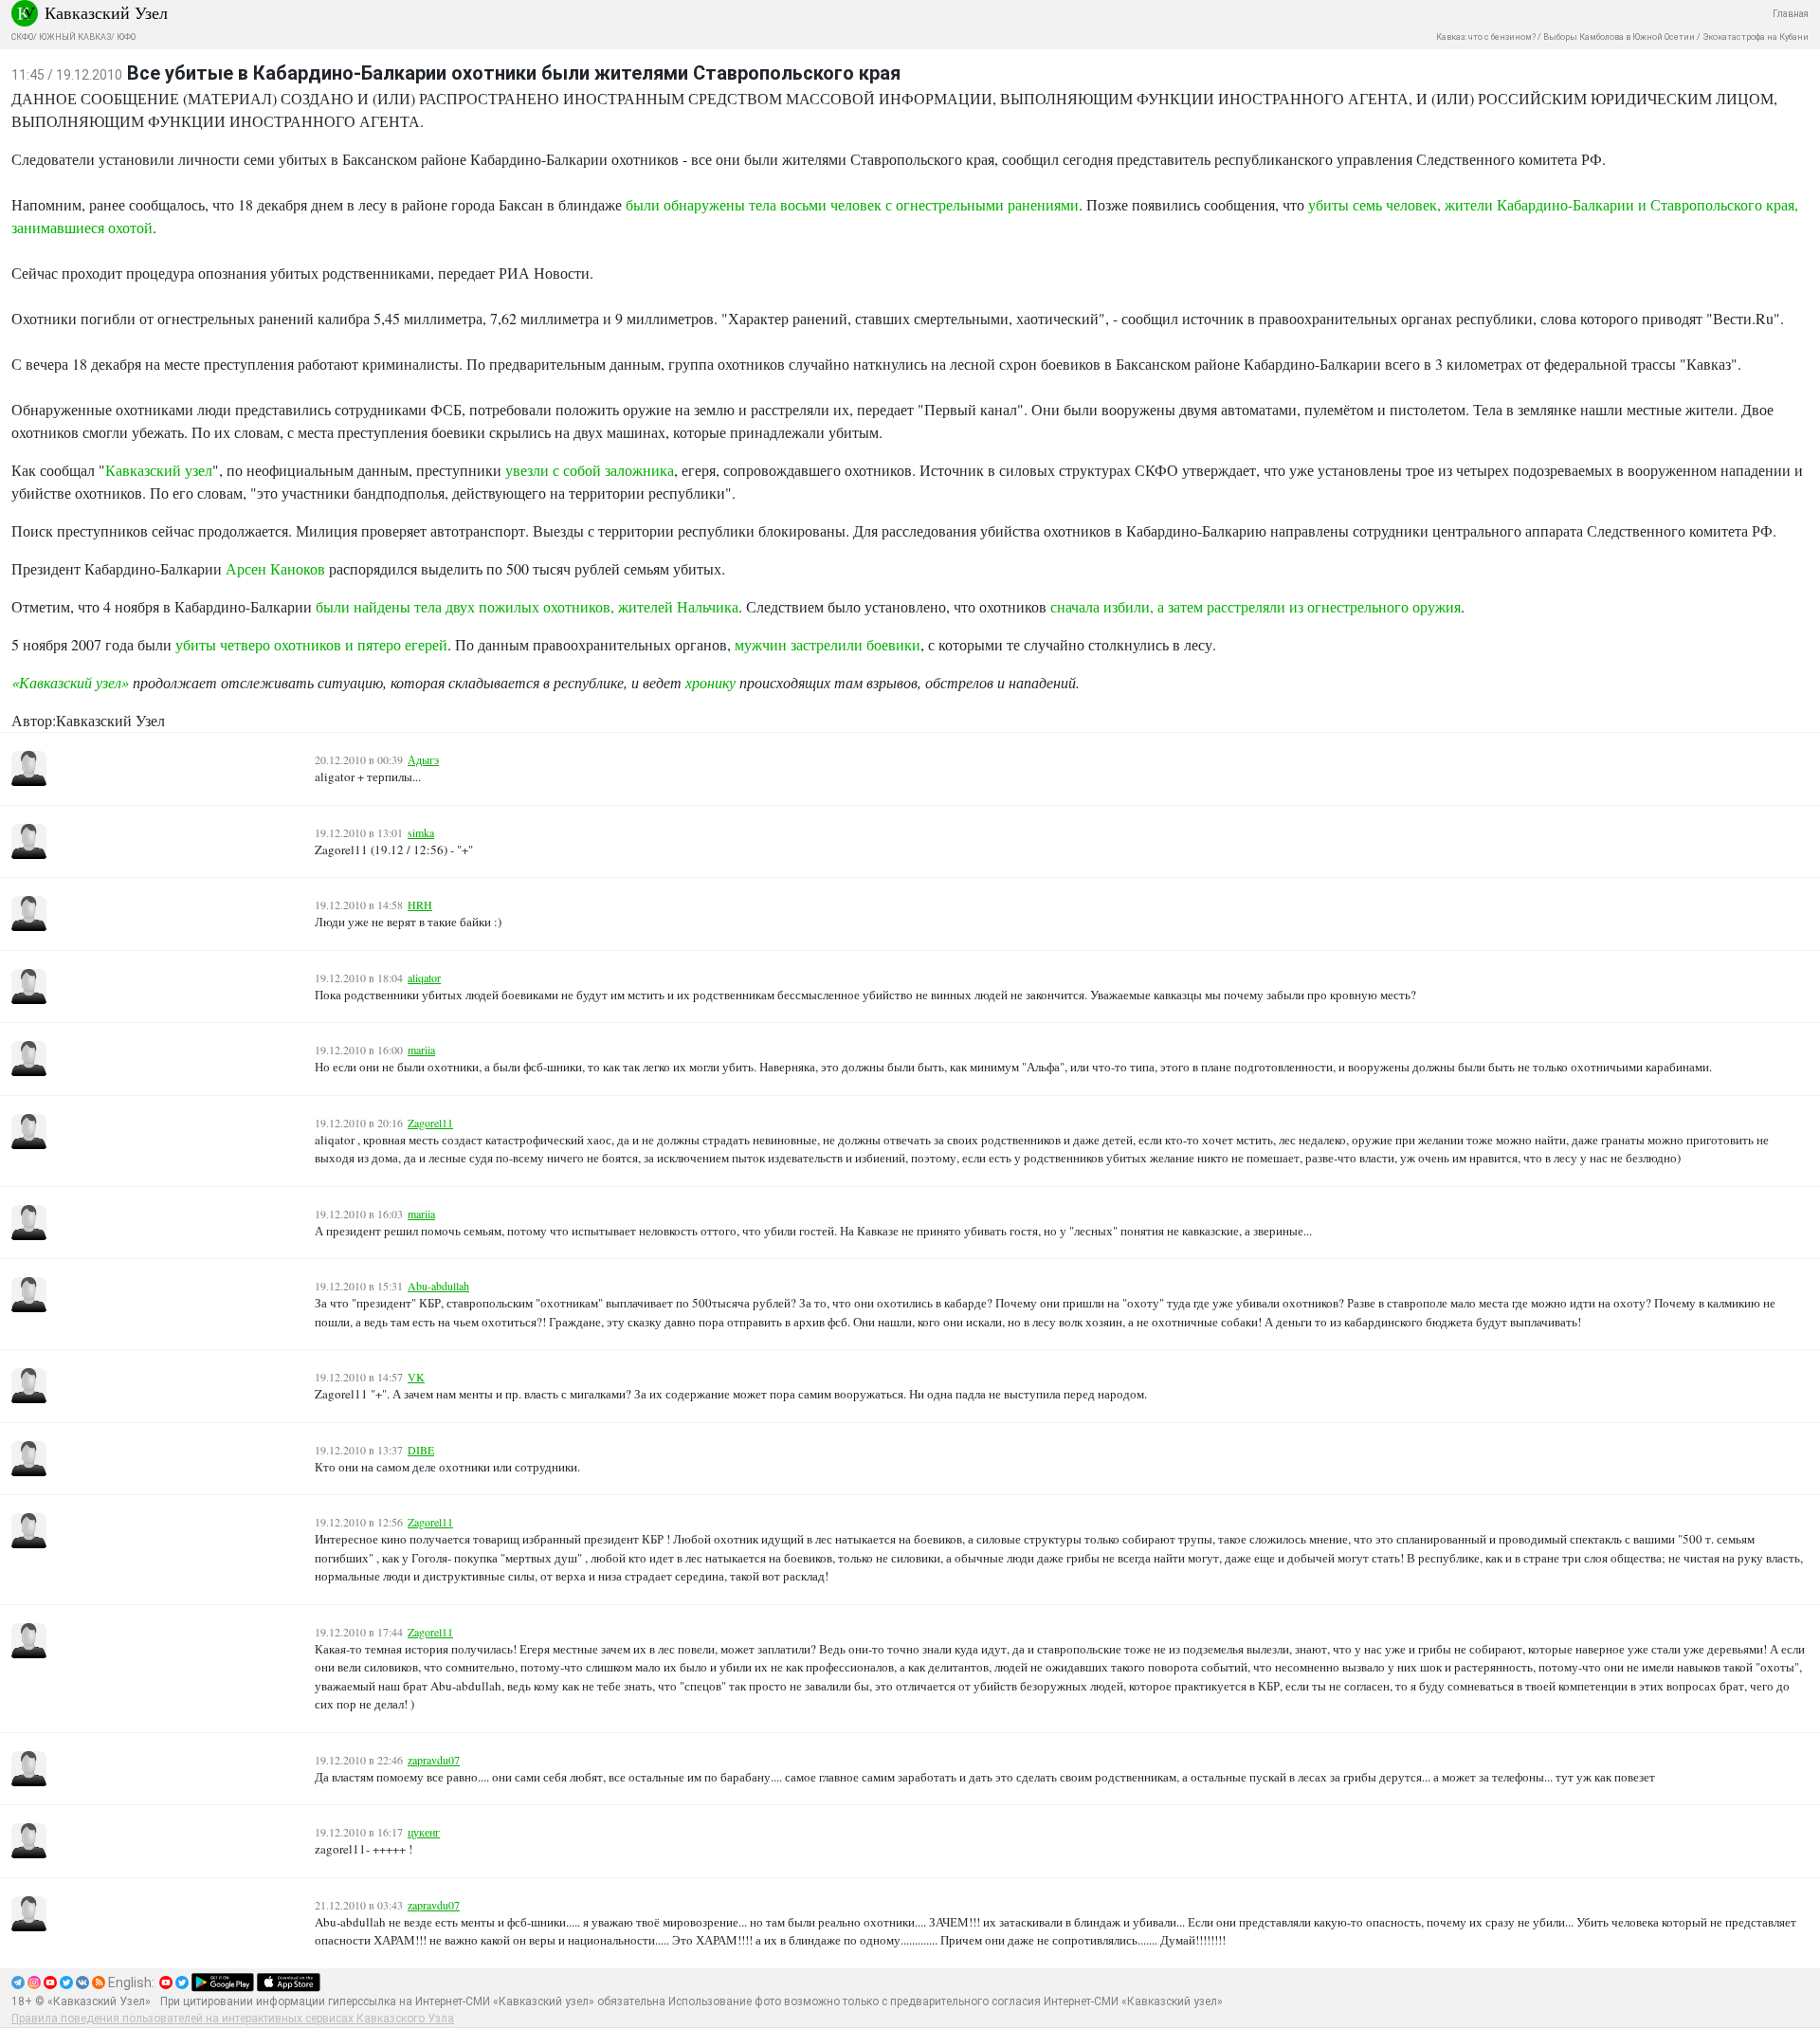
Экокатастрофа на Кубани (1756, 37)
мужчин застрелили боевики (828, 644)
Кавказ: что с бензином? (1486, 37)
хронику (710, 682)
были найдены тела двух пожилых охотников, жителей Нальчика (527, 606)
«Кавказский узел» (70, 682)
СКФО (22, 37)
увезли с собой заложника (590, 470)
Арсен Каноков (275, 568)
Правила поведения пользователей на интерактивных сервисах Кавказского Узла (233, 2019)
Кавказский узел (159, 470)
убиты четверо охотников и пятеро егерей (311, 644)
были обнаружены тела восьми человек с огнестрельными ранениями (852, 204)
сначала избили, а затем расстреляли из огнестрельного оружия (1256, 606)
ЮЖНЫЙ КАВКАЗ (75, 37)
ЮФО (126, 37)
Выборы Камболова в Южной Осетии (1619, 37)
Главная (1791, 14)
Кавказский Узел (106, 12)
